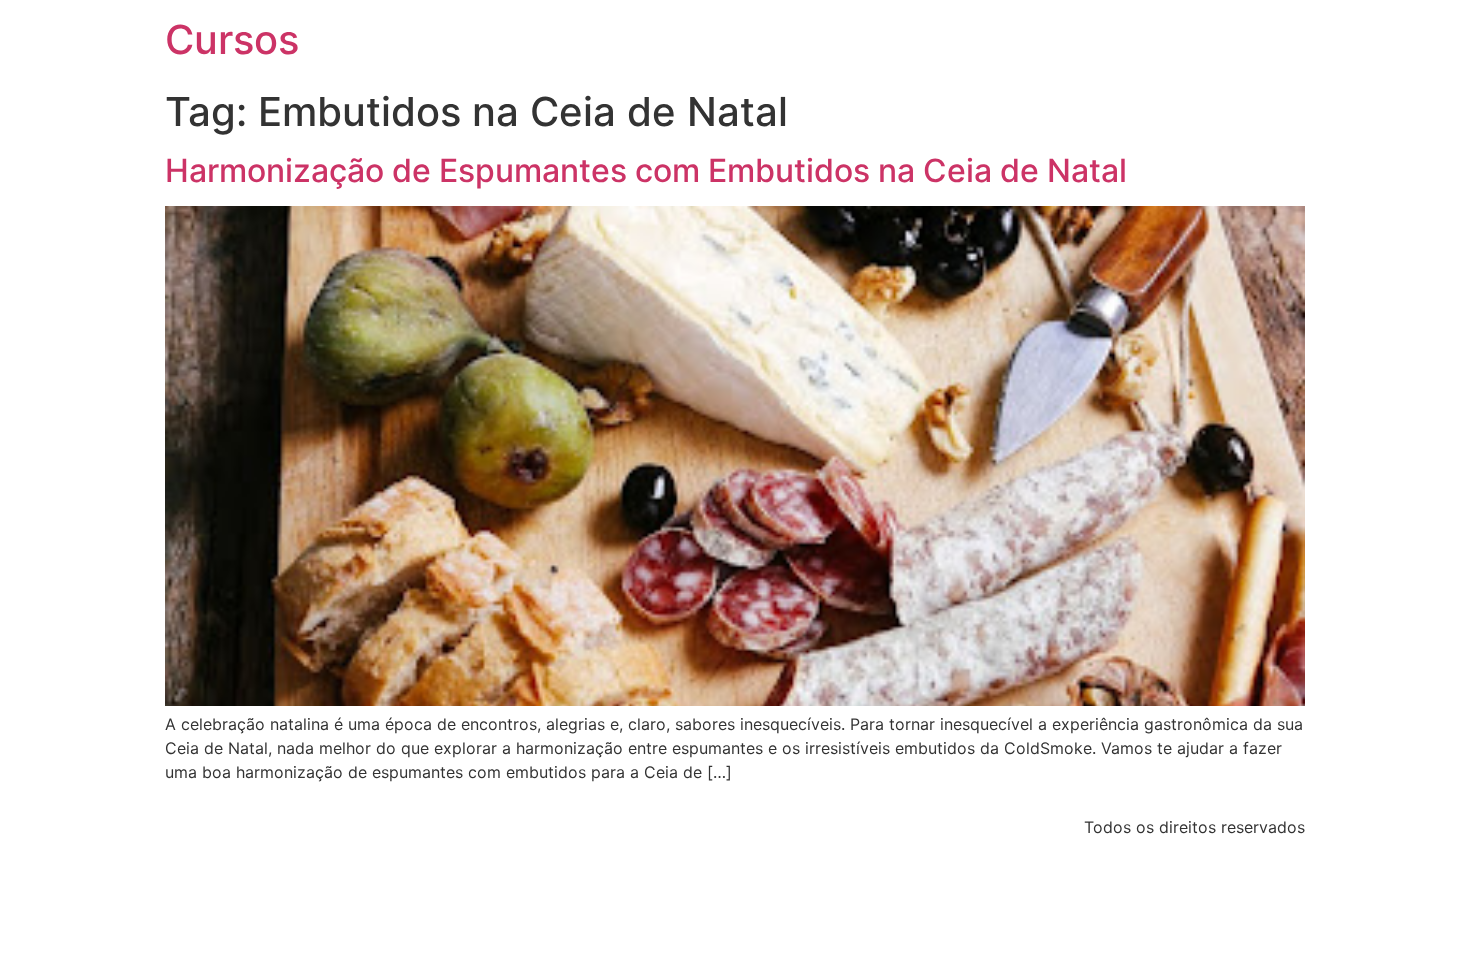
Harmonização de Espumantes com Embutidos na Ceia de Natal (646, 170)
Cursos (232, 39)
